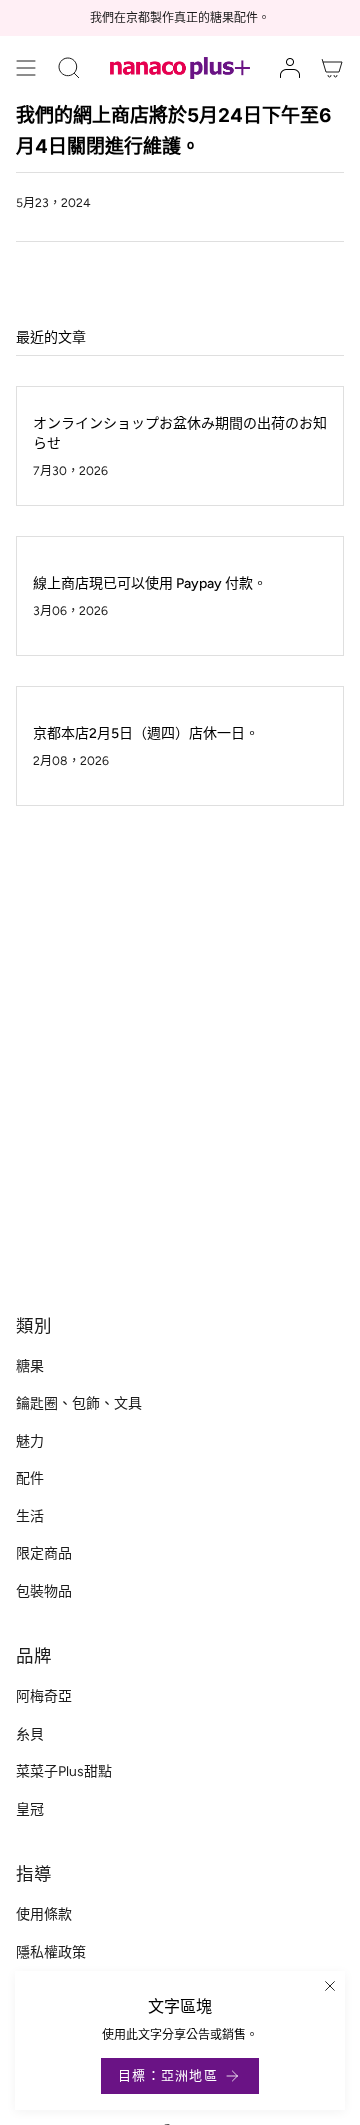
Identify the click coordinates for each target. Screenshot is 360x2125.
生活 (30, 1516)
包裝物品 (44, 1591)
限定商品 (44, 1553)
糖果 (30, 1366)
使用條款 (44, 1914)
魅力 (30, 1441)
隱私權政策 (51, 1952)
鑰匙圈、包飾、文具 (79, 1403)
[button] (69, 68)
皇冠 (30, 1809)
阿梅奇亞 (44, 1696)
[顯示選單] (26, 68)
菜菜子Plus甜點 (64, 1771)
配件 (30, 1478)
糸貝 (30, 1734)
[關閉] (330, 1986)
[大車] (332, 68)
